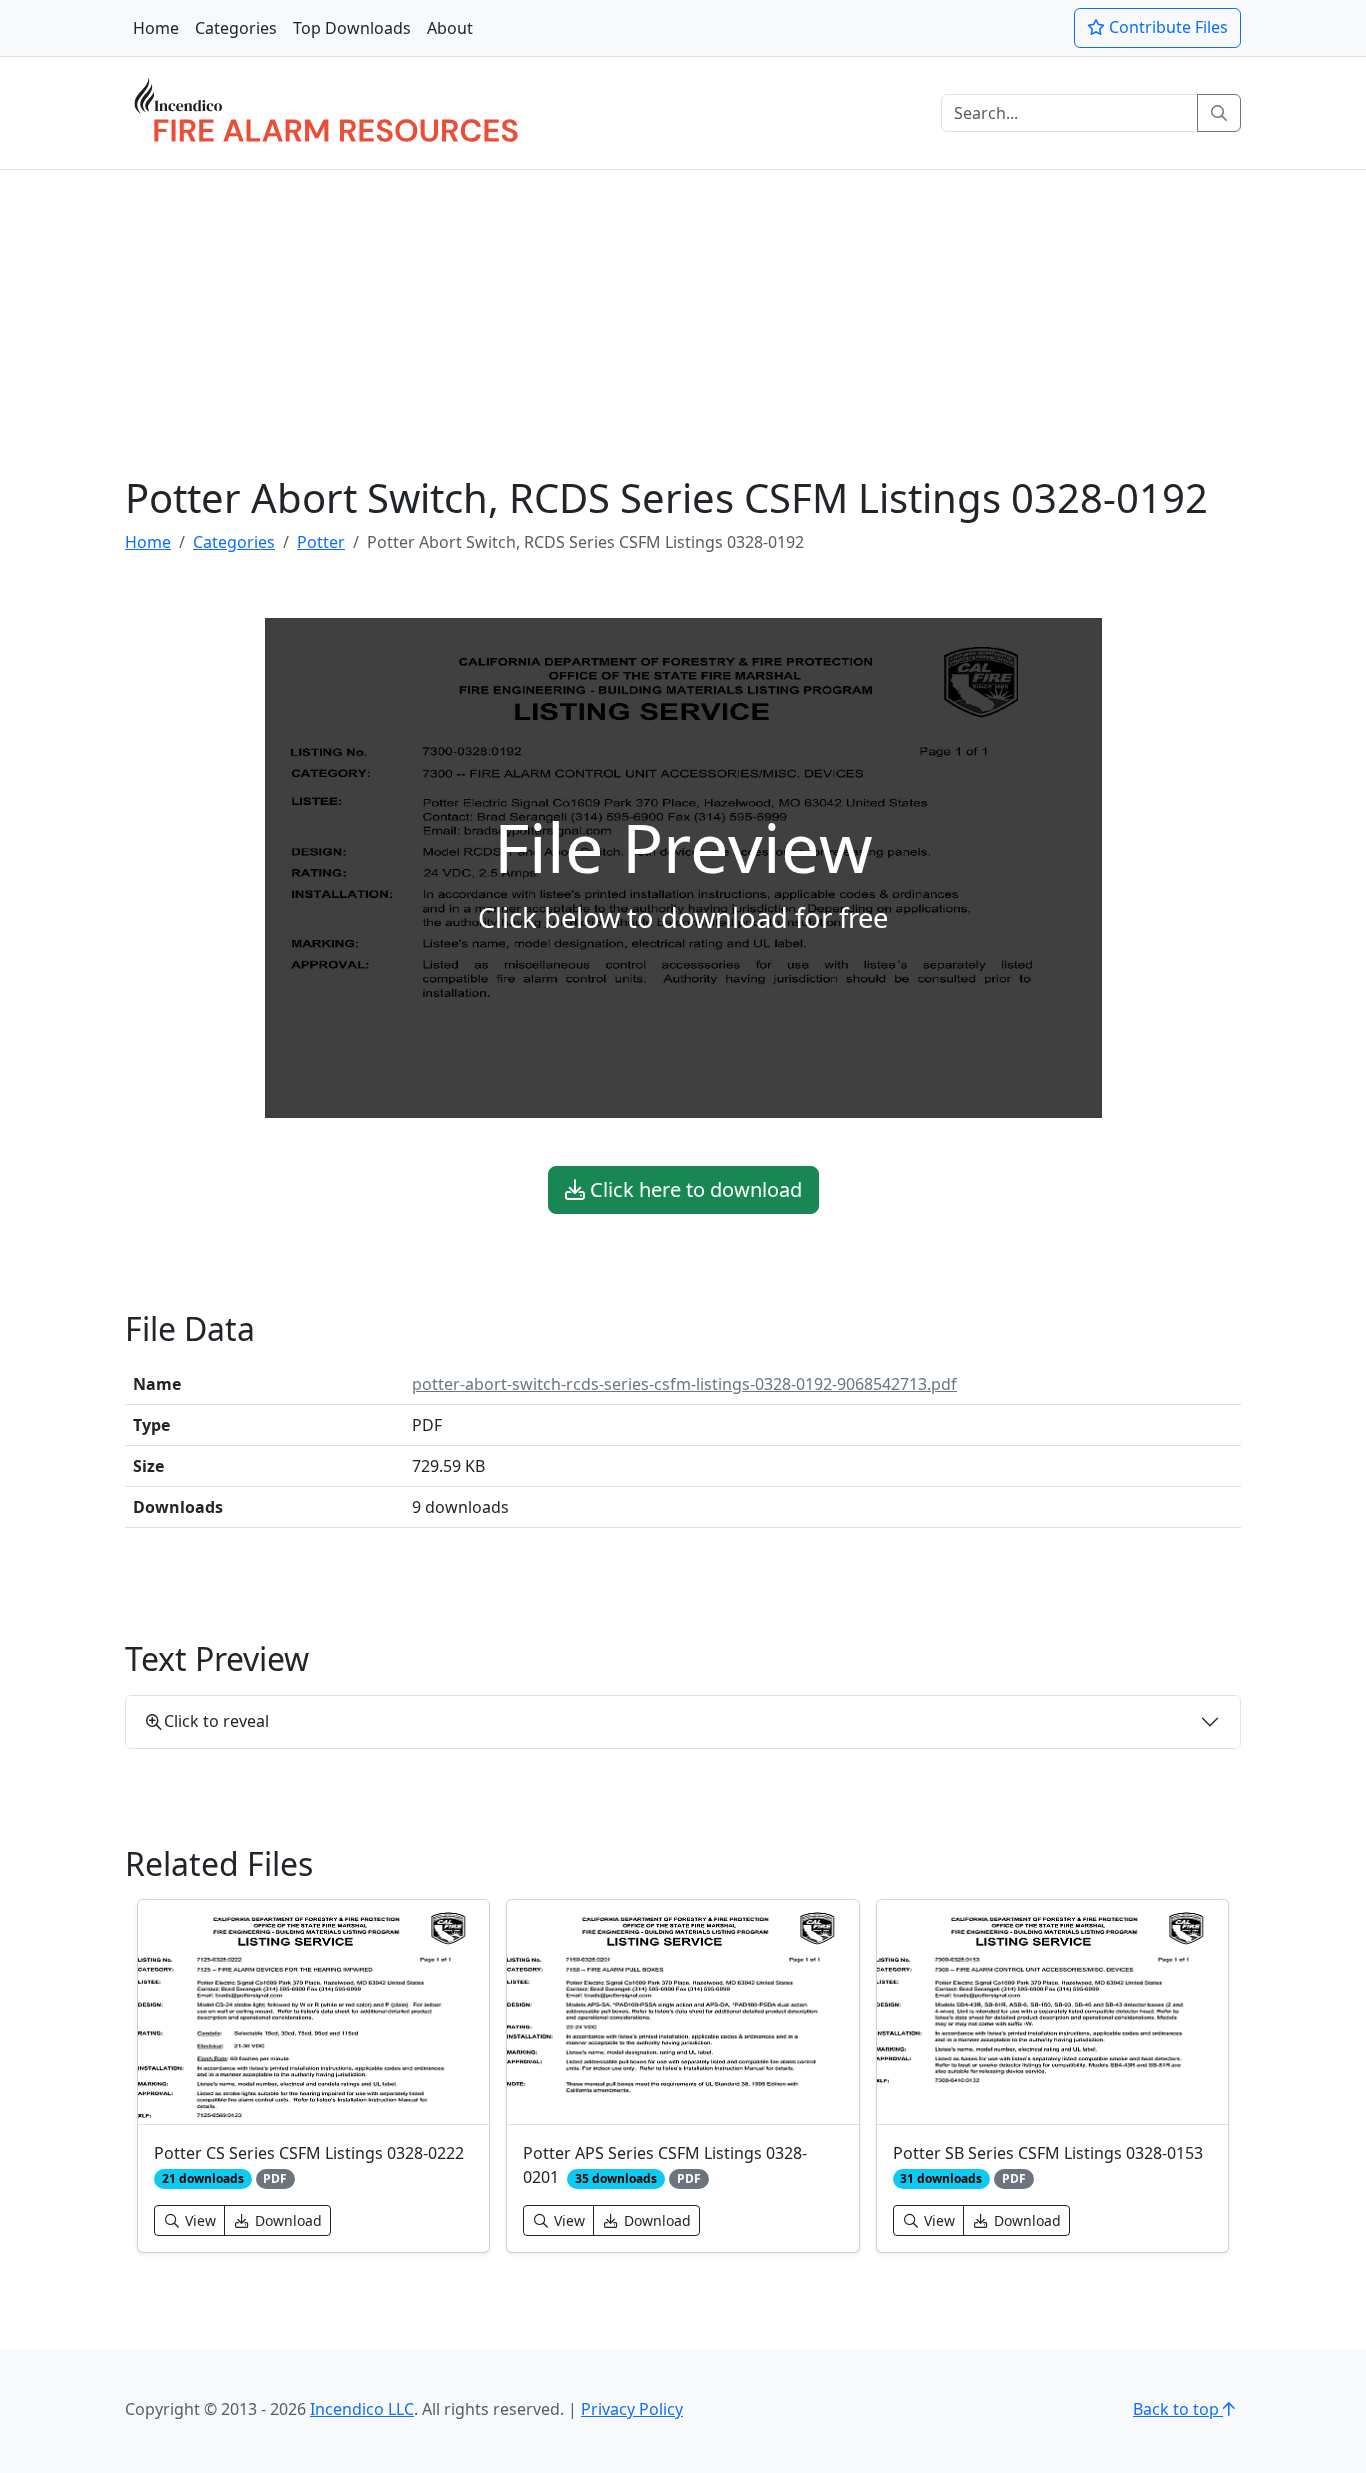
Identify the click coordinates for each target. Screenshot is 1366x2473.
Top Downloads (352, 28)
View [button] (198, 2220)
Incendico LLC (362, 2409)
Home (156, 28)
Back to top (1178, 2409)
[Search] (1219, 113)
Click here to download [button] (693, 1189)
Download (286, 2220)
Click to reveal (216, 1721)
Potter (321, 542)
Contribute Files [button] (1166, 27)
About (450, 28)
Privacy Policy (632, 2409)
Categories (236, 28)
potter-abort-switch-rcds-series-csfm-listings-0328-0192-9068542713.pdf (684, 1384)
